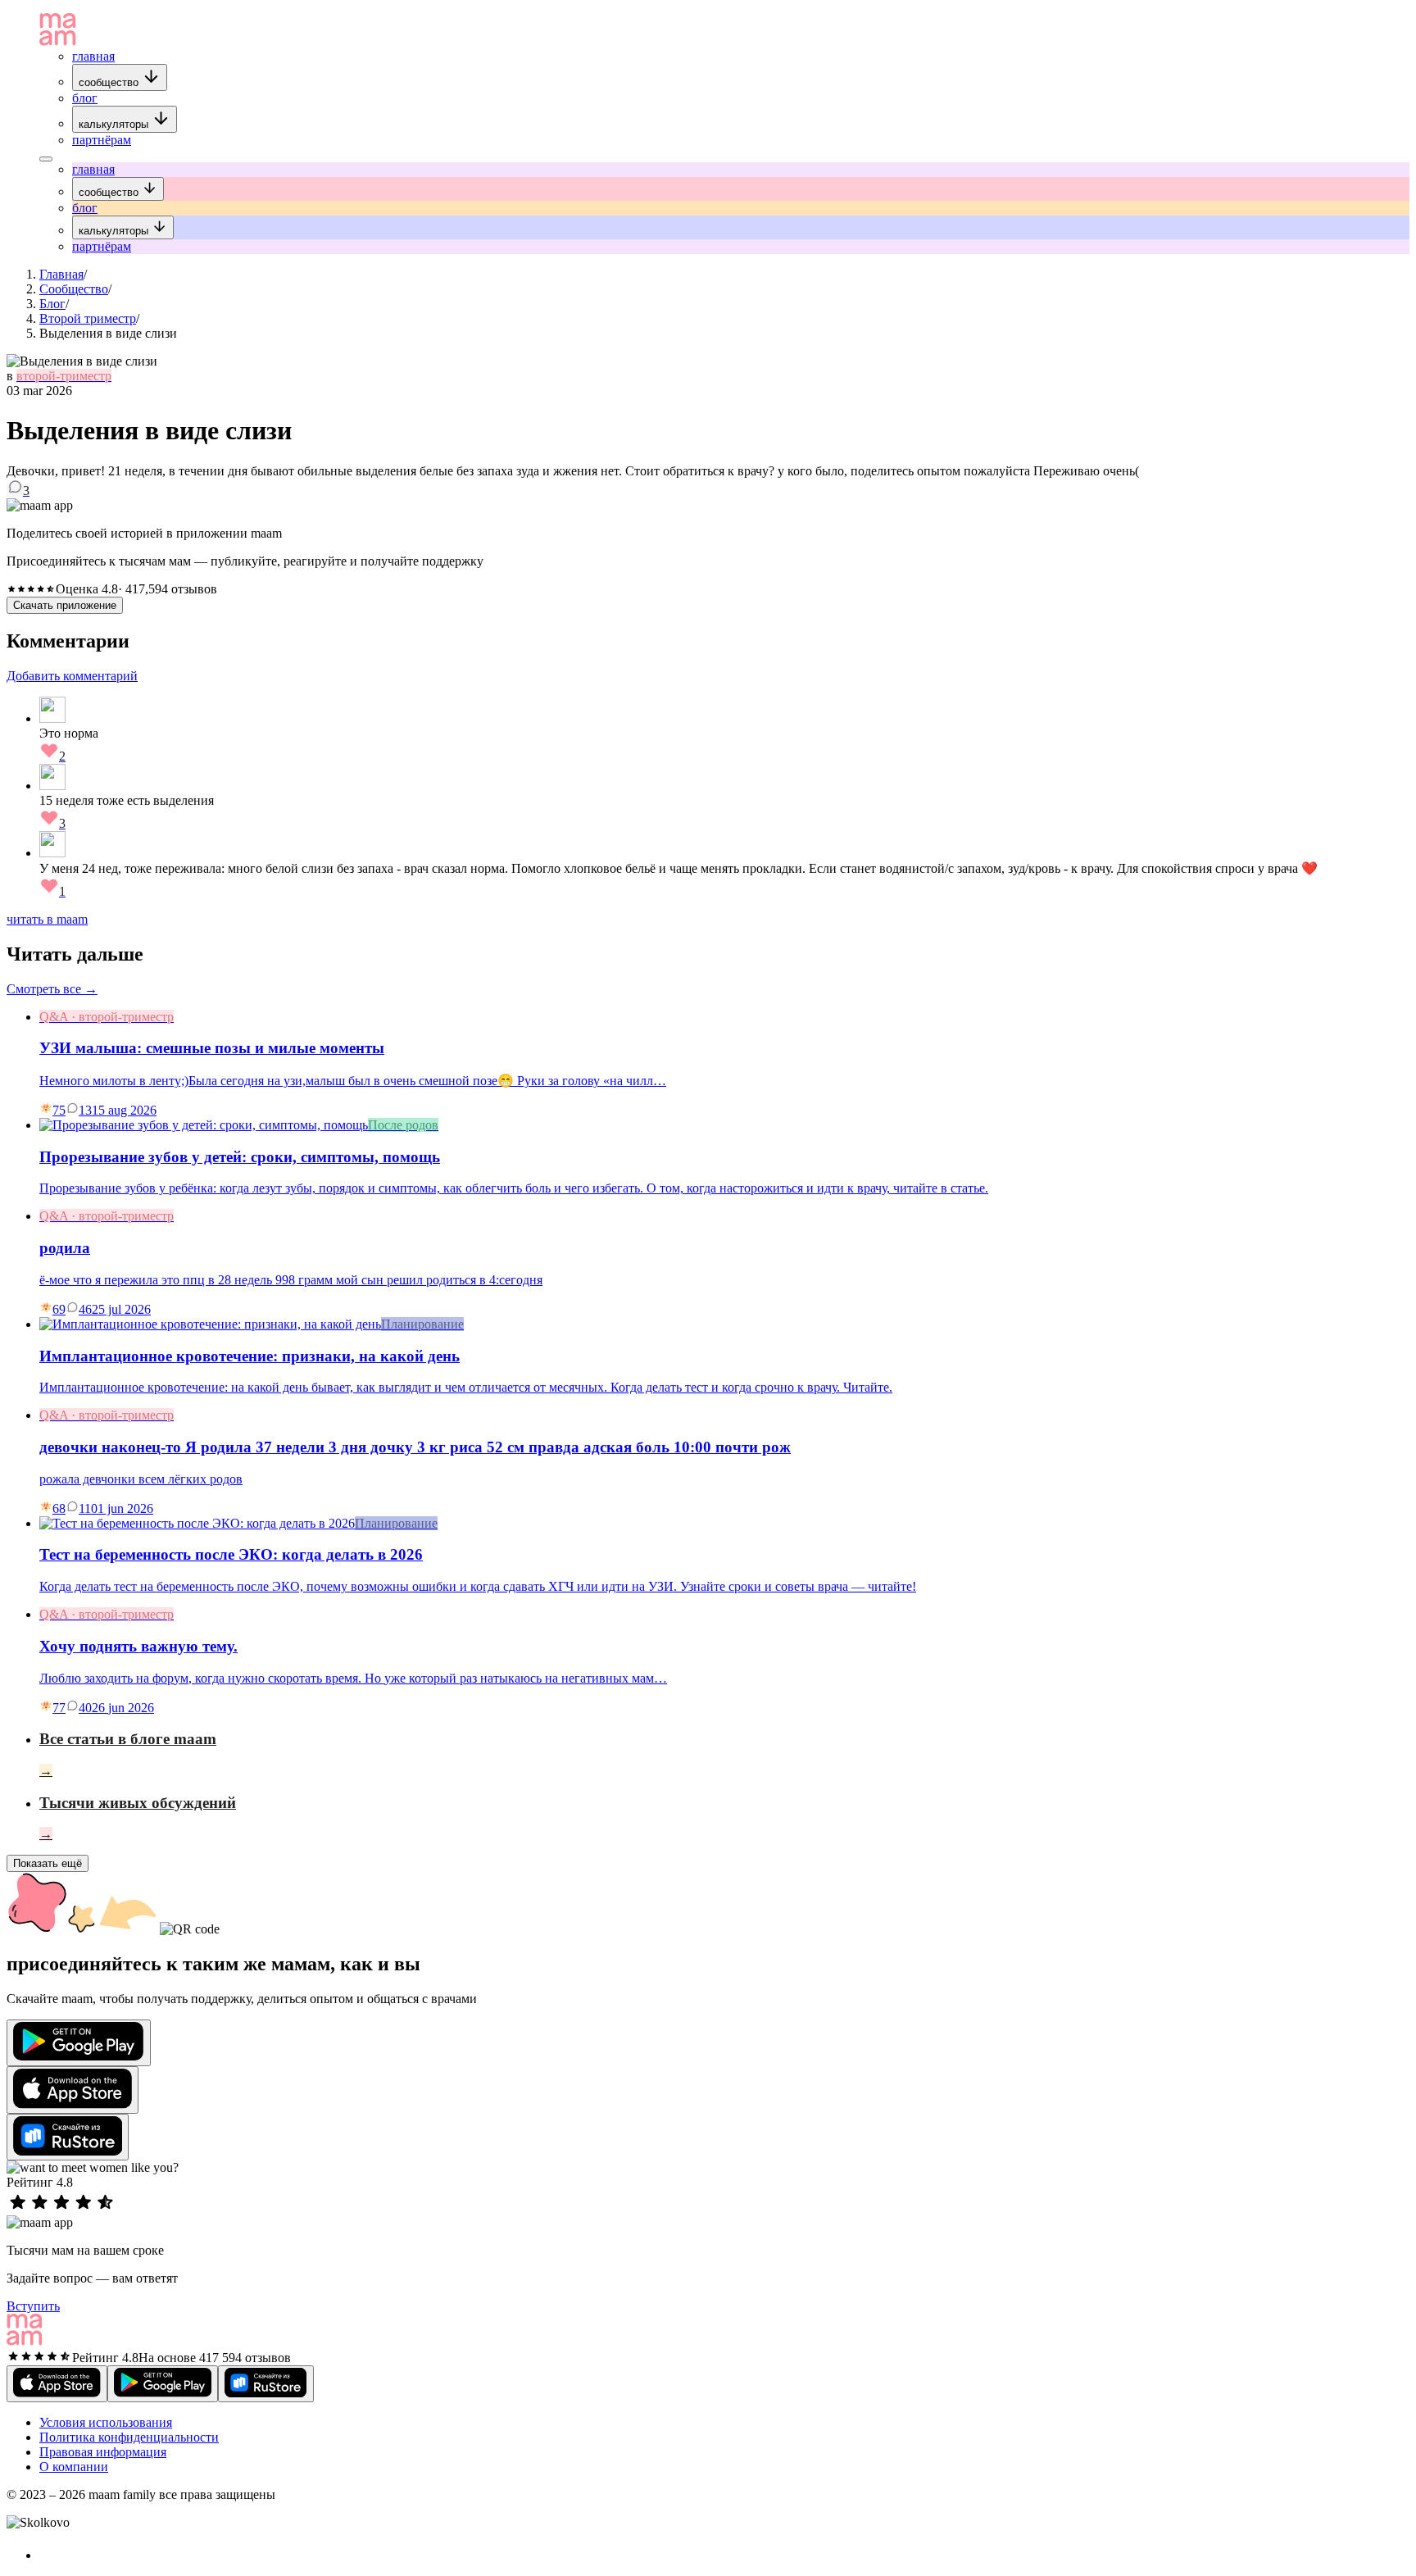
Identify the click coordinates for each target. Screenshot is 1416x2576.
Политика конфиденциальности (129, 2437)
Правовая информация (103, 2452)
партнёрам (102, 140)
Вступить (33, 2306)
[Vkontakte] (48, 2555)
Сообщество (74, 289)
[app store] (73, 2090)
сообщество (110, 82)
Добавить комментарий (72, 676)
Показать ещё (48, 1863)
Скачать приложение (65, 605)
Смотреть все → (52, 989)
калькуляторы (115, 124)
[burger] (46, 159)
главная (93, 56)
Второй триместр (88, 318)
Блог (52, 304)
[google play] (79, 2043)
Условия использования (106, 2422)
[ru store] (68, 2137)
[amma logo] (58, 41)
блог (85, 98)
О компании (74, 2467)
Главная (61, 274)
